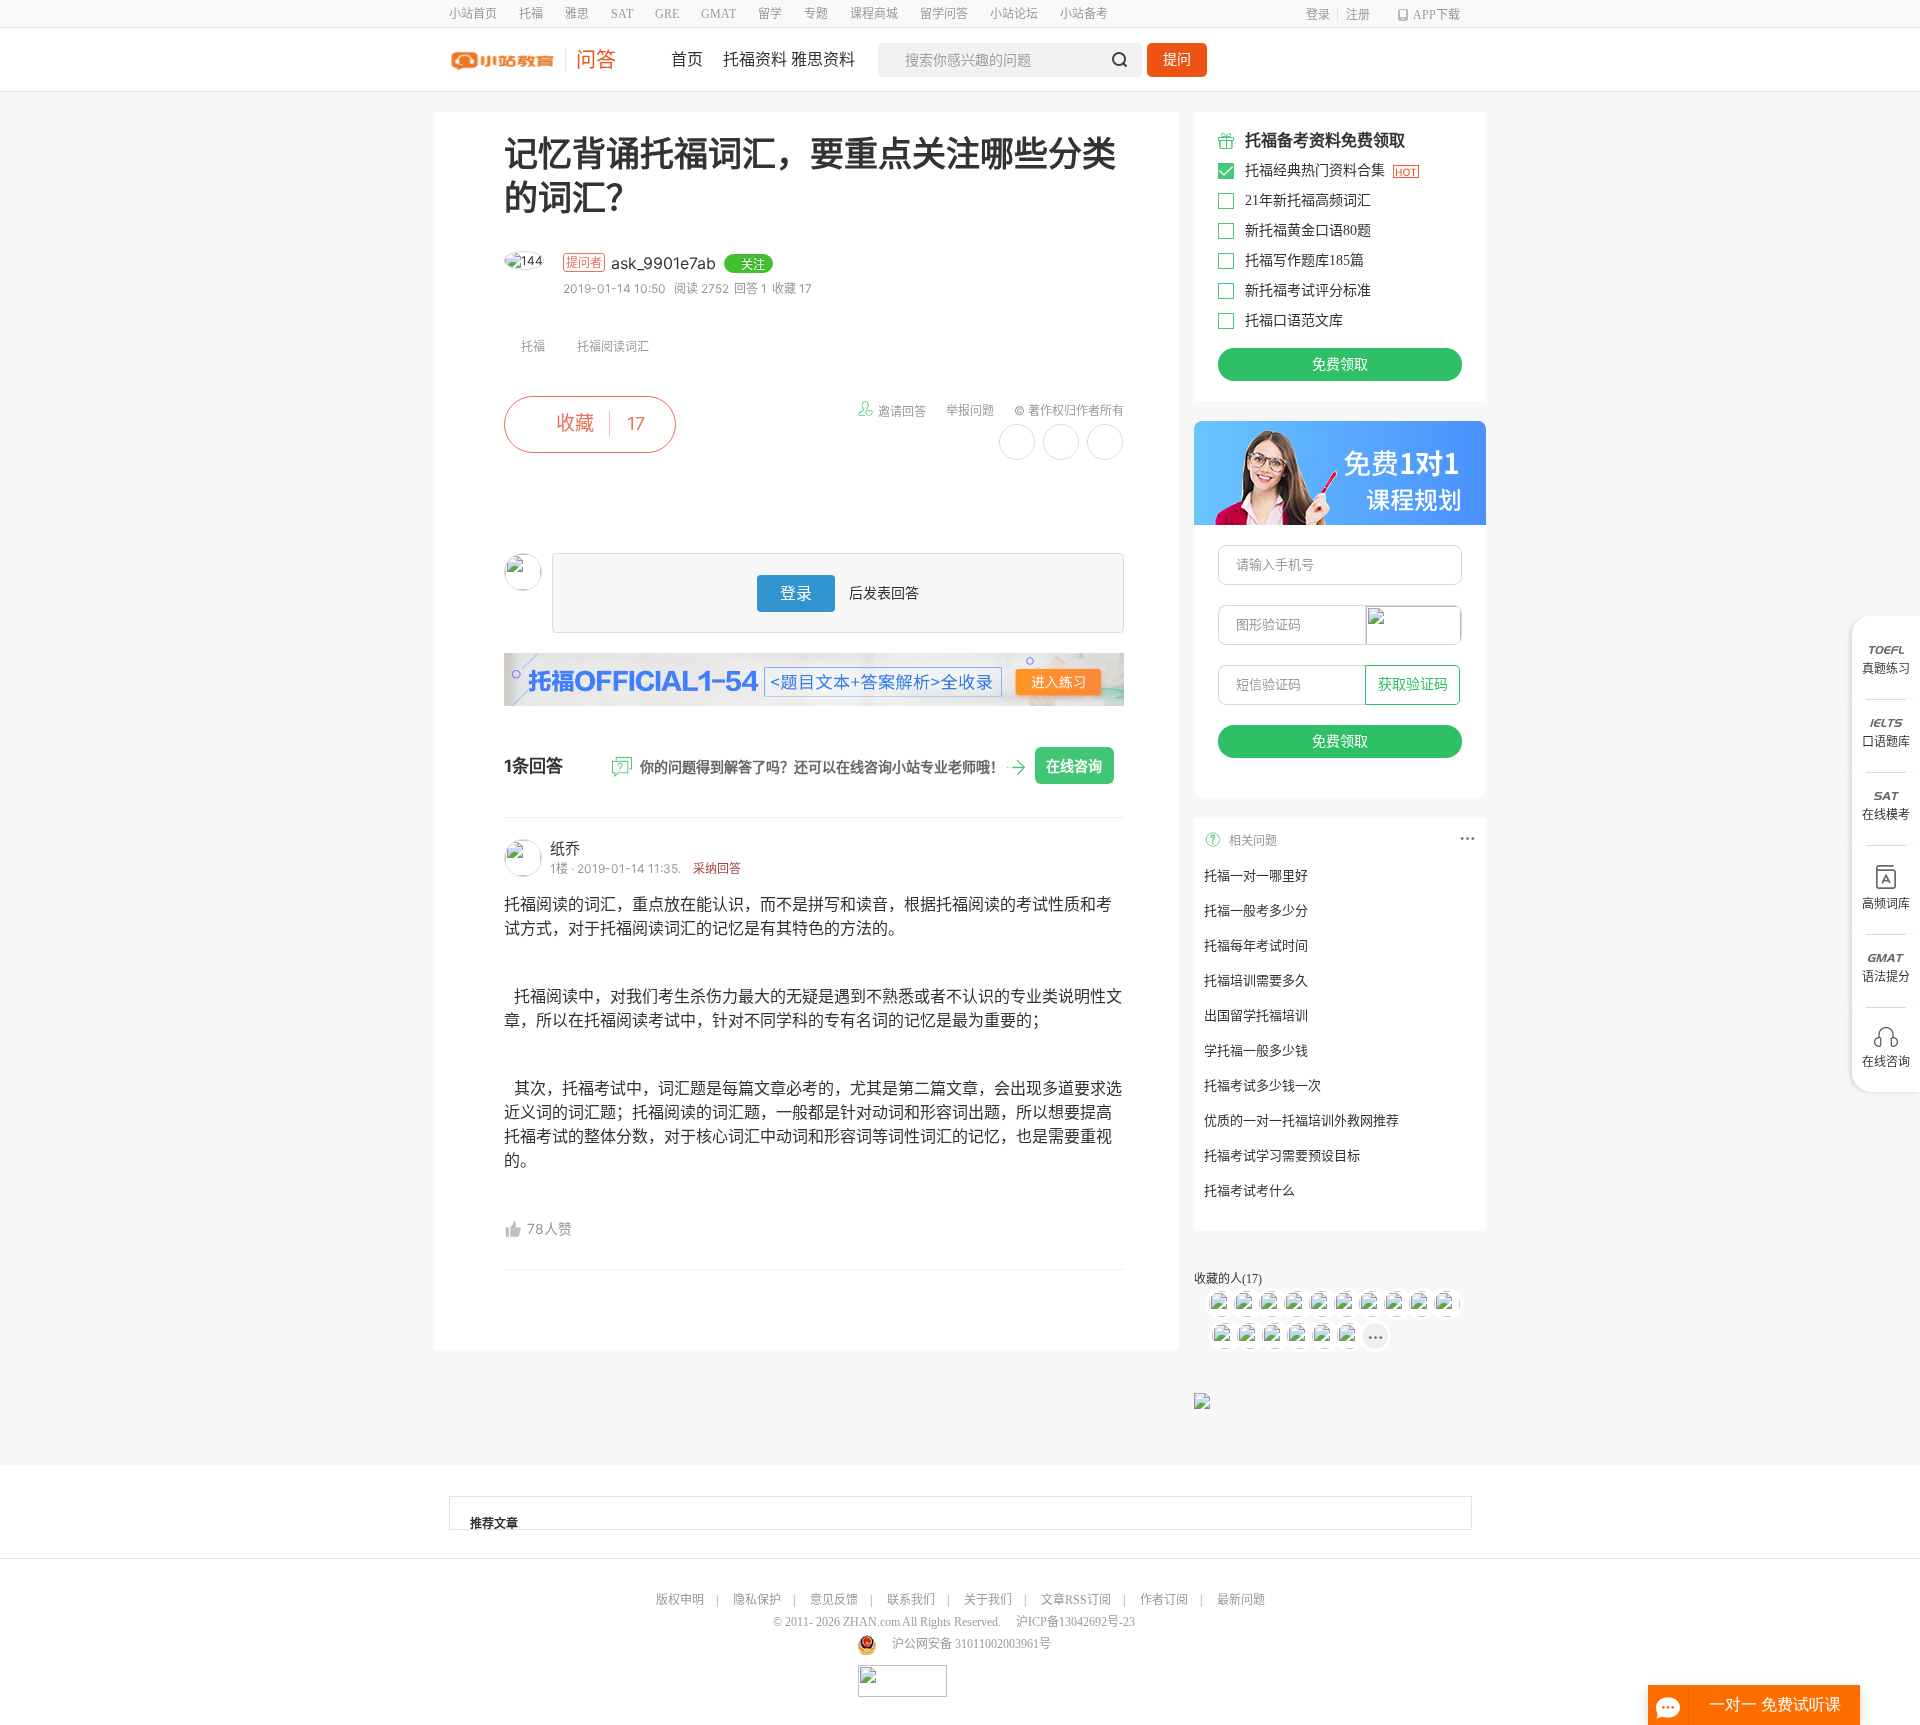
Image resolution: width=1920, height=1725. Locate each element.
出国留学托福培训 (1256, 1015)
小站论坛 (1014, 14)
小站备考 (1084, 14)
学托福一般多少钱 (1256, 1050)
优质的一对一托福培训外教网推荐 (1301, 1120)
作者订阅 (1164, 1600)
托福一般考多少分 (1256, 910)
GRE (667, 14)
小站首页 (473, 14)
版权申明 (680, 1600)
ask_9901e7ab (666, 263)
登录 (1318, 15)
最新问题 (1241, 1600)
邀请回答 (902, 411)
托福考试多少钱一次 (1262, 1085)
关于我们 (988, 1600)
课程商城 (874, 14)
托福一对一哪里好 (1256, 875)
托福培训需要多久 (1256, 980)
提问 (1177, 59)
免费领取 (1340, 364)
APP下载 (1436, 15)
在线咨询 (1074, 765)
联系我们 (911, 1600)
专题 (816, 14)
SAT (622, 14)
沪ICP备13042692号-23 (1075, 1622)
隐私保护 (757, 1600)
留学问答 (944, 14)
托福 (531, 14)
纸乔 (565, 848)
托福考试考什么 (1249, 1190)
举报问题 (970, 410)
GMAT (718, 14)
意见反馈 (834, 1600)
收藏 (575, 423)
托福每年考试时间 (1256, 945)
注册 (1358, 15)
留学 (770, 14)
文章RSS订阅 (1076, 1600)
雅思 (577, 14)
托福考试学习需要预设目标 (1282, 1155)
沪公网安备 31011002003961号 (971, 1644)
